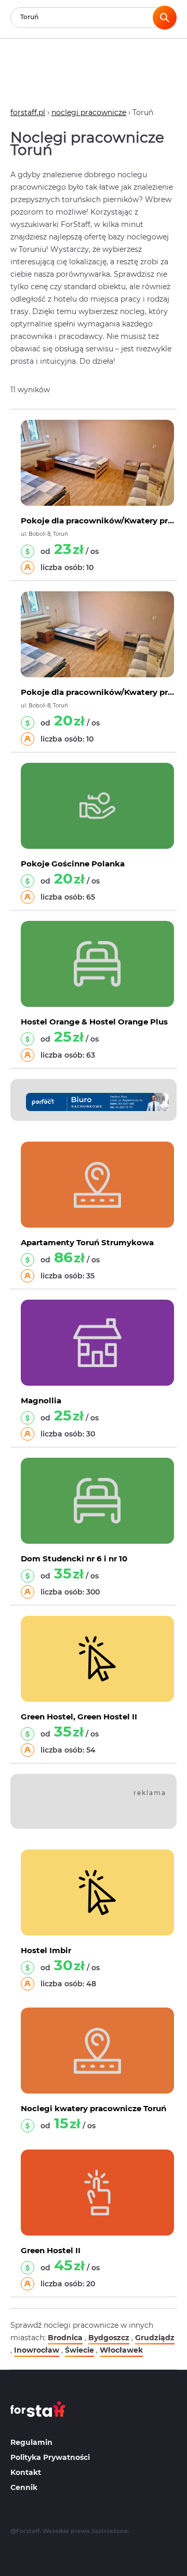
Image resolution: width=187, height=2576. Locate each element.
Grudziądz (155, 2338)
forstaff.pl (28, 112)
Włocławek (121, 2350)
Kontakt (26, 2472)
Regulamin (31, 2442)
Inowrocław (37, 2350)
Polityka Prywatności (50, 2457)
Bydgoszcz (109, 2338)
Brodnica (65, 2338)
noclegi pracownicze (89, 112)
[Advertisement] (106, 1803)
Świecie (79, 2350)
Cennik (24, 2487)
